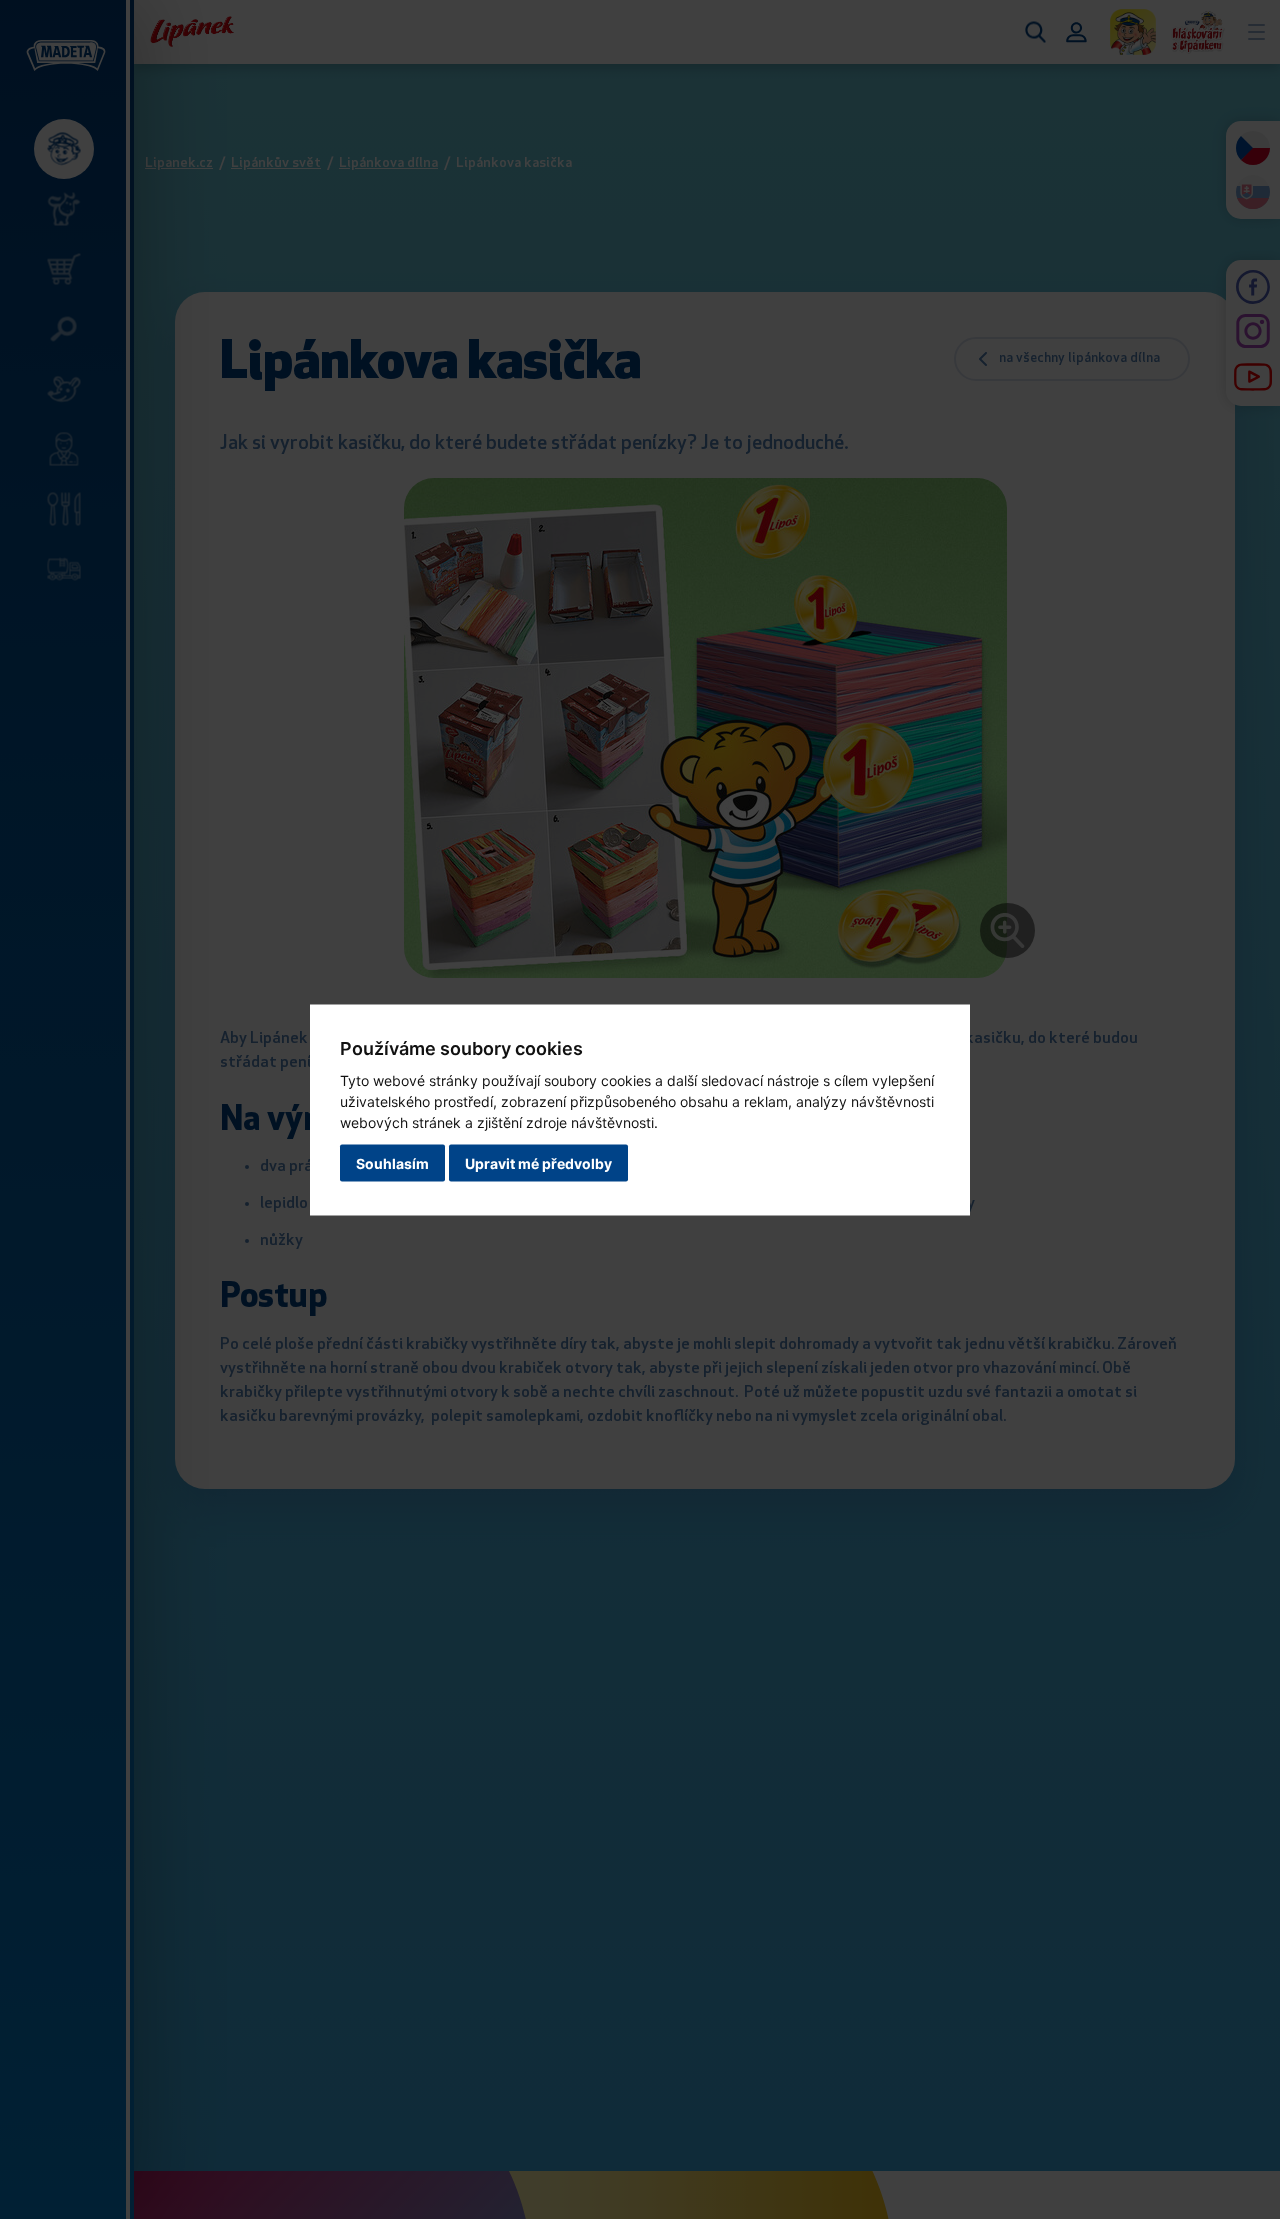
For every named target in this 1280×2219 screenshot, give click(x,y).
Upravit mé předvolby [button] (538, 1162)
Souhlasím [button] (392, 1162)
